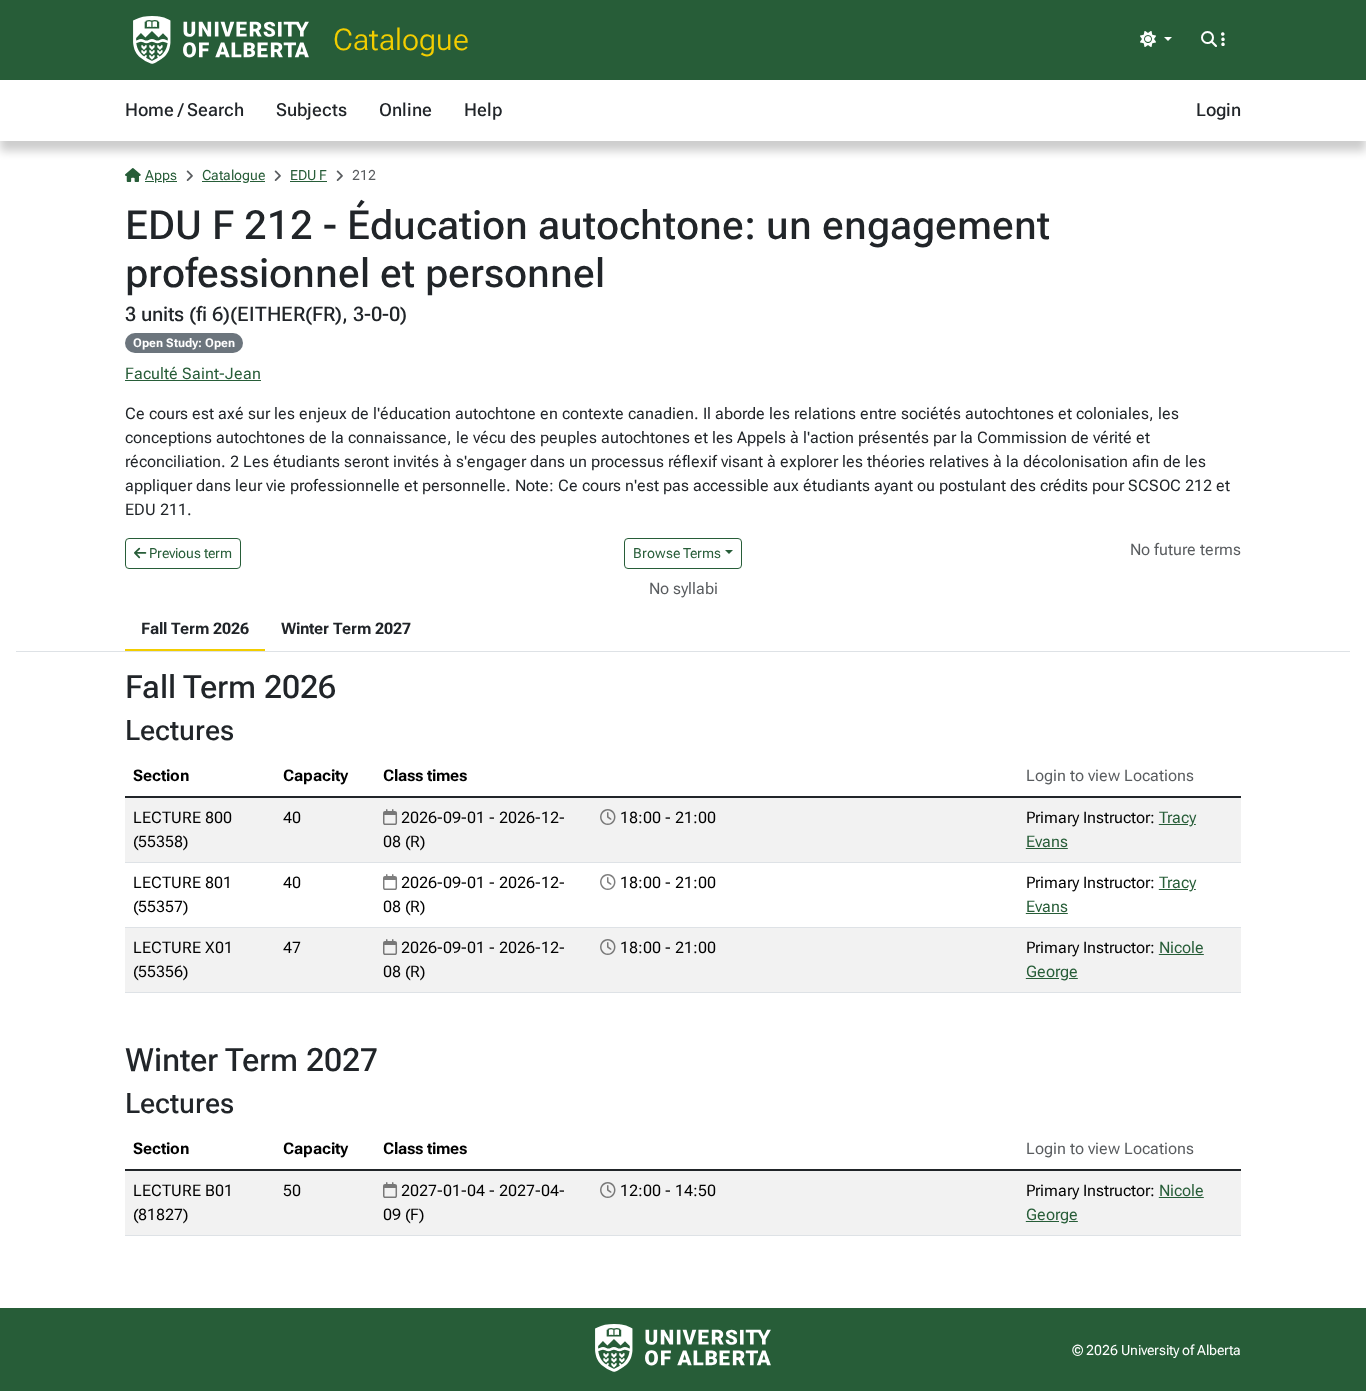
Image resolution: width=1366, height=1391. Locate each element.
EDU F (308, 175)
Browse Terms (677, 553)
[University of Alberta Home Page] (221, 40)
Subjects (311, 109)
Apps (161, 175)
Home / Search (184, 109)
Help (483, 109)
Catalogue (401, 39)
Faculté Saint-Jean (193, 373)
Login (1218, 109)
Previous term (189, 553)
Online (405, 109)
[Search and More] (1213, 40)
